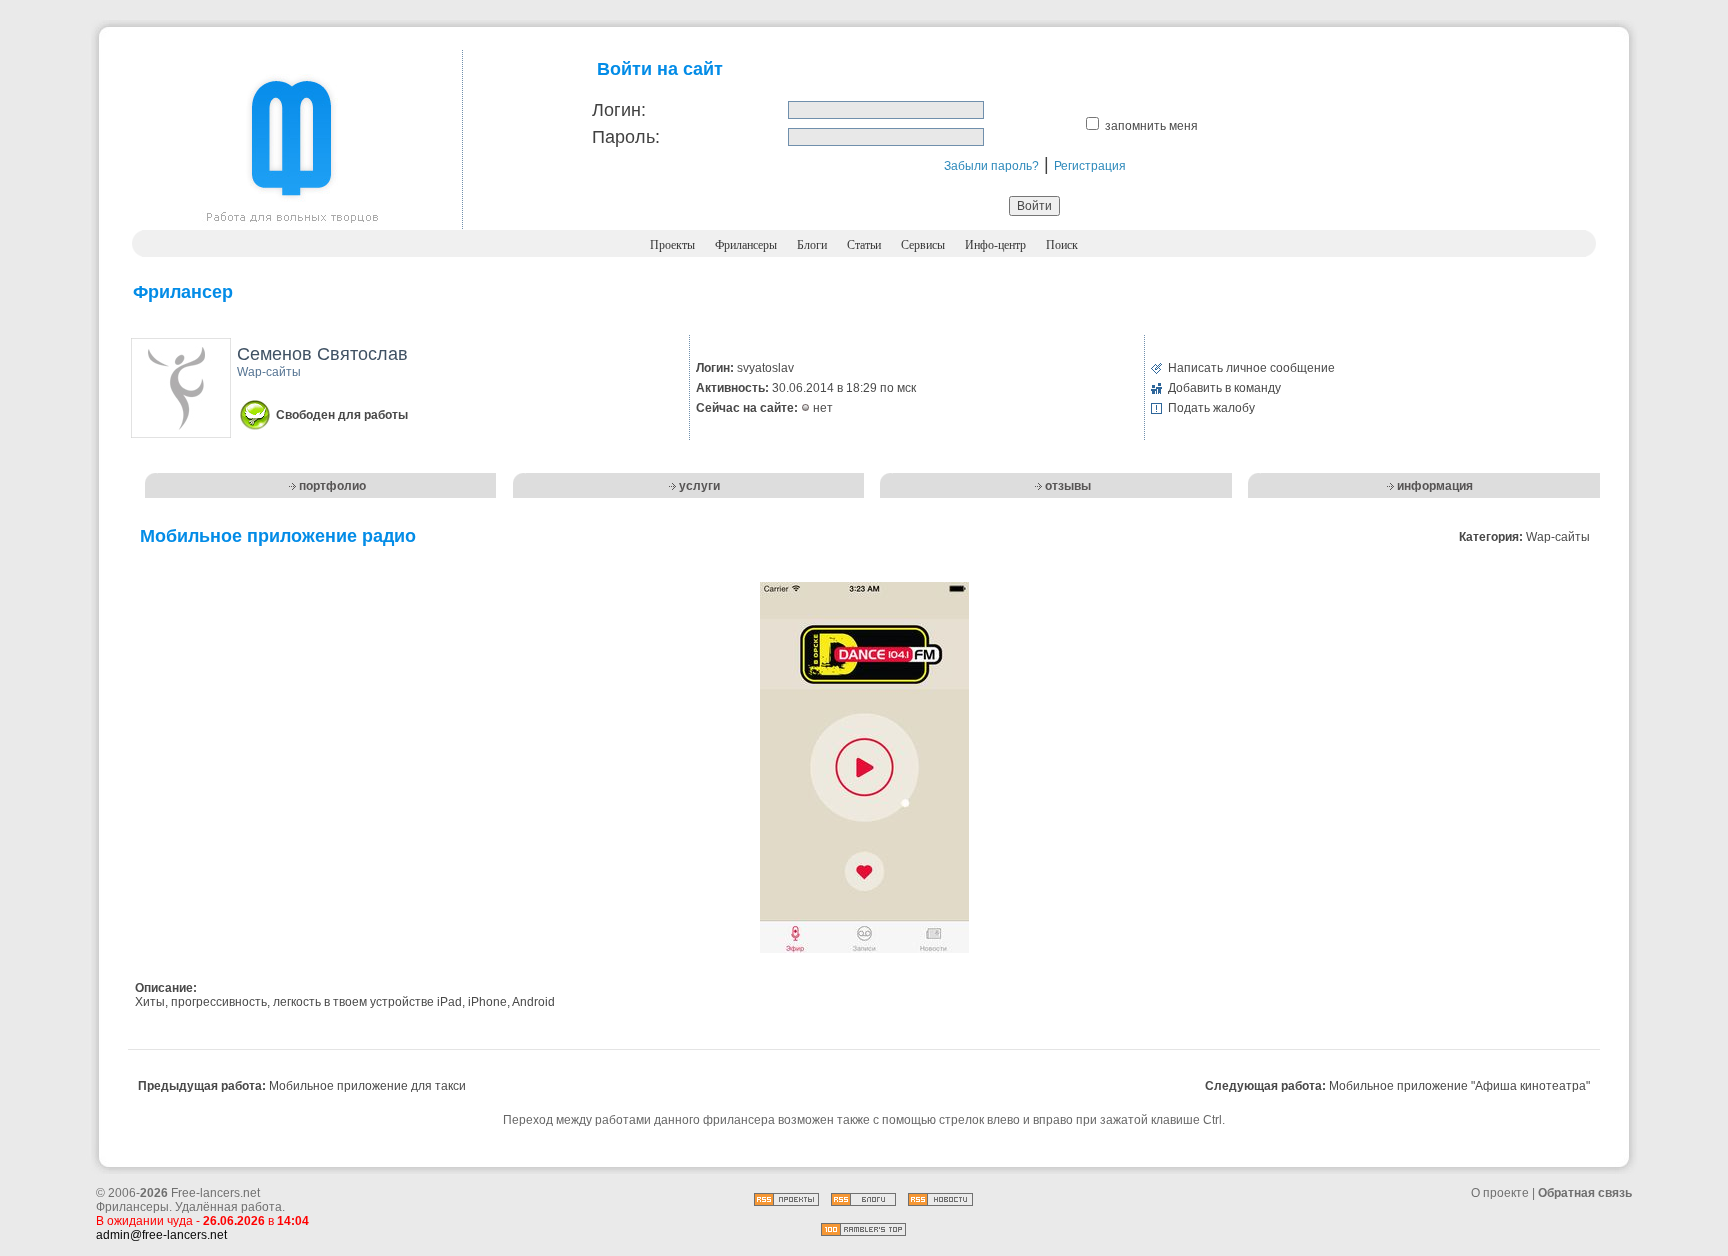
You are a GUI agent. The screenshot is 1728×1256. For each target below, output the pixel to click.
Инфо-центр (995, 245)
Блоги (812, 245)
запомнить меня (1151, 126)
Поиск (1062, 245)
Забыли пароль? (991, 166)
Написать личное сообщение (1251, 368)
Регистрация (1090, 166)
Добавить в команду (1224, 388)
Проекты (672, 245)
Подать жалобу (1211, 408)
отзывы (1068, 486)
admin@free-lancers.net (161, 1235)
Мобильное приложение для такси (367, 1086)
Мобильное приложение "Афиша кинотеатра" (1459, 1086)
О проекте (1500, 1193)
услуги (699, 486)
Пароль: (626, 137)
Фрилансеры (746, 245)
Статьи (864, 245)
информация (1435, 486)
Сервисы (923, 245)
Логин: (619, 110)
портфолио (332, 486)
